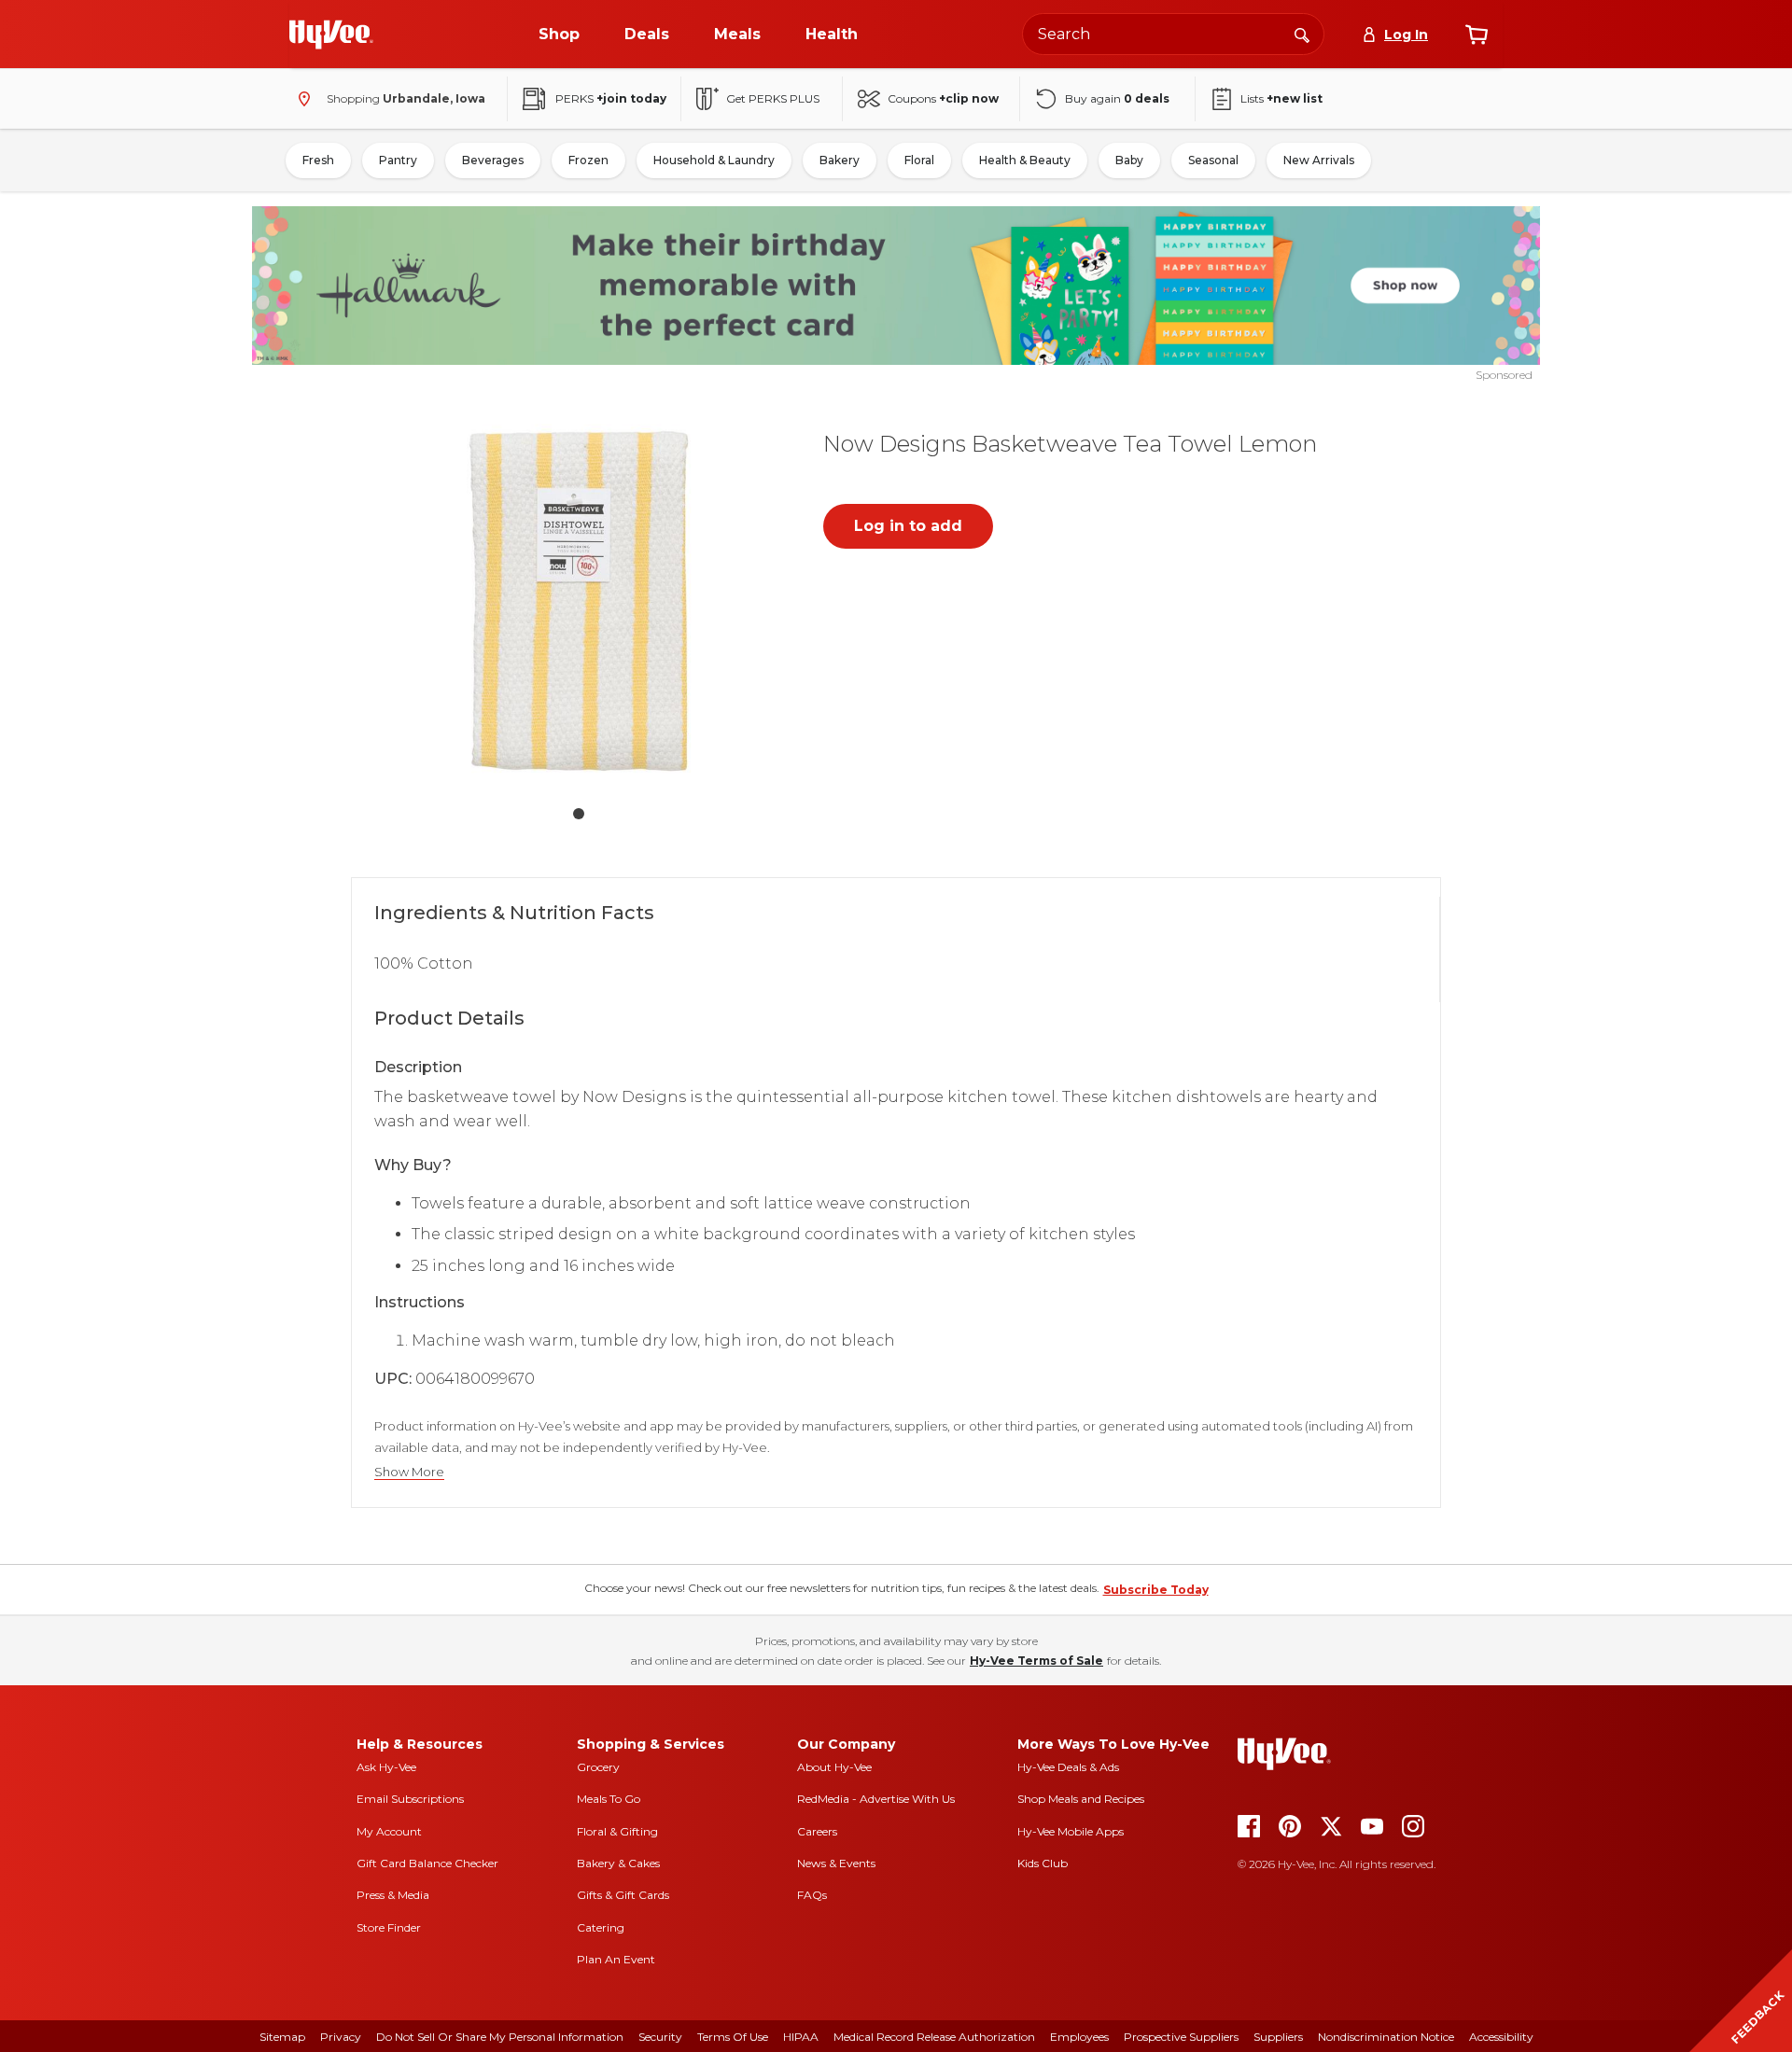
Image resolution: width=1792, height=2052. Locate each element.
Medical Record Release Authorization (934, 2037)
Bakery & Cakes (618, 1863)
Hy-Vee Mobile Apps (1071, 1831)
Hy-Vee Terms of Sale (1036, 1661)
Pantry (398, 160)
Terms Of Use (733, 2037)
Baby (1129, 160)
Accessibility (1501, 2037)
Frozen (588, 160)
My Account (389, 1831)
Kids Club (1043, 1863)
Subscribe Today (1156, 1590)
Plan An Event (616, 1959)
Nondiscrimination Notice (1386, 2037)
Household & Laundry (714, 160)
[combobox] (1173, 34)
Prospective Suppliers (1181, 2037)
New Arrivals (1319, 160)
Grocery (598, 1767)
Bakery (840, 160)
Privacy (341, 2037)
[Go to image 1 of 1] (579, 814)
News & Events (836, 1863)
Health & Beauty (1025, 160)
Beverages (493, 160)
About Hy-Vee (834, 1767)
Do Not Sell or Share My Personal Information (500, 2037)
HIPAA (801, 2037)
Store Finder (389, 1927)
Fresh (318, 160)
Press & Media (393, 1895)
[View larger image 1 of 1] (579, 601)
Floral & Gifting (617, 1831)
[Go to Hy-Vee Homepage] (331, 35)
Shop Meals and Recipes (1081, 1799)
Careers (817, 1831)
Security (660, 2037)
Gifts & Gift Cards (623, 1895)
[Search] (1302, 34)
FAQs (812, 1895)
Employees (1079, 2037)
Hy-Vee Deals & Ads (1068, 1767)
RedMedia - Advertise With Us (876, 1799)
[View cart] (1477, 35)
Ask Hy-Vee (386, 1767)
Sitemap (282, 2037)
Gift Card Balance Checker (427, 1863)
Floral (919, 160)
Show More (409, 1472)
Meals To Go (609, 1799)
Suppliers (1278, 2037)
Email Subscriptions (410, 1799)
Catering (601, 1927)
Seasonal (1213, 160)
